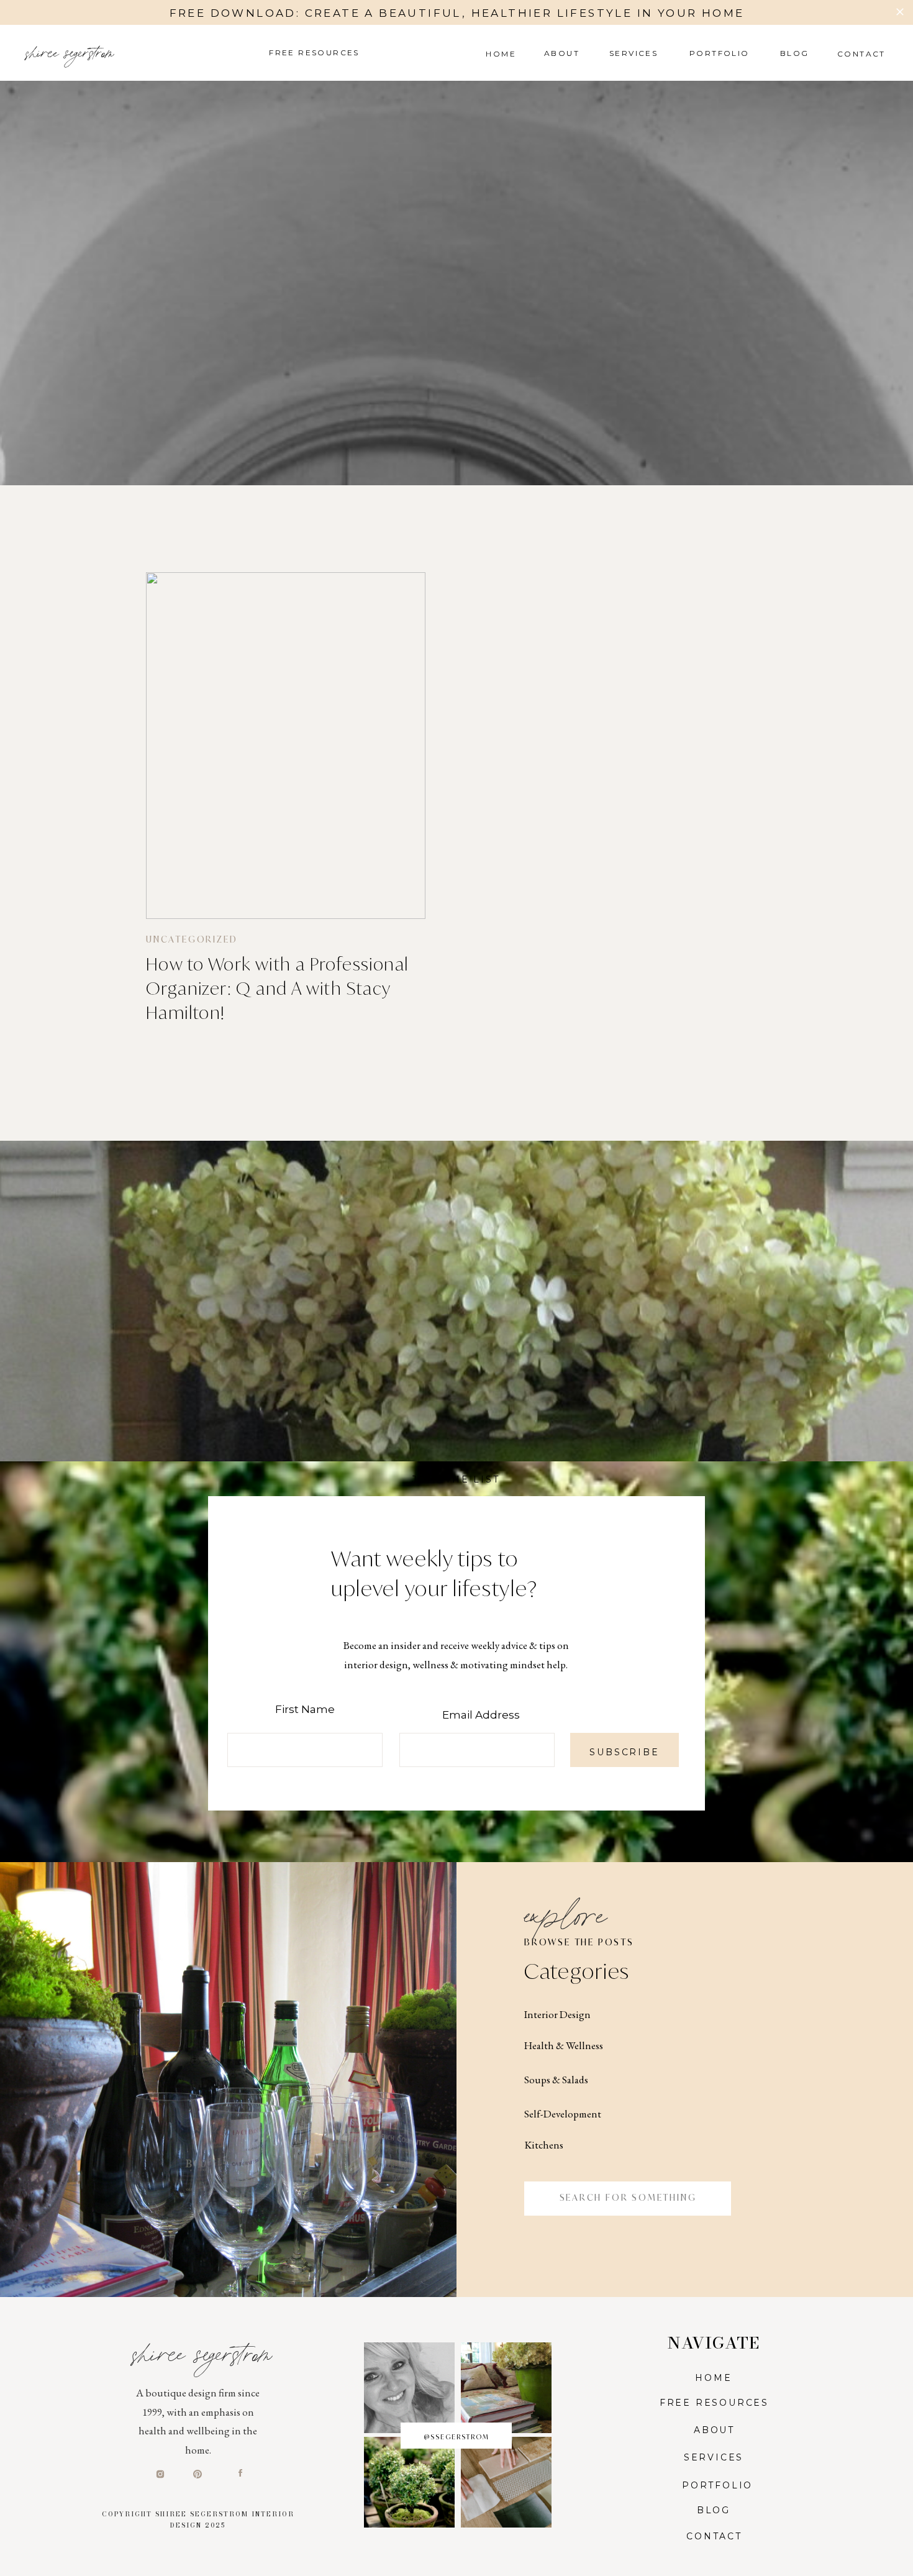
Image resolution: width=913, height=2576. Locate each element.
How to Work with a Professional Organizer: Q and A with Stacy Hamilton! (277, 988)
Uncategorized (192, 939)
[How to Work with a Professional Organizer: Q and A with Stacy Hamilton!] (286, 746)
